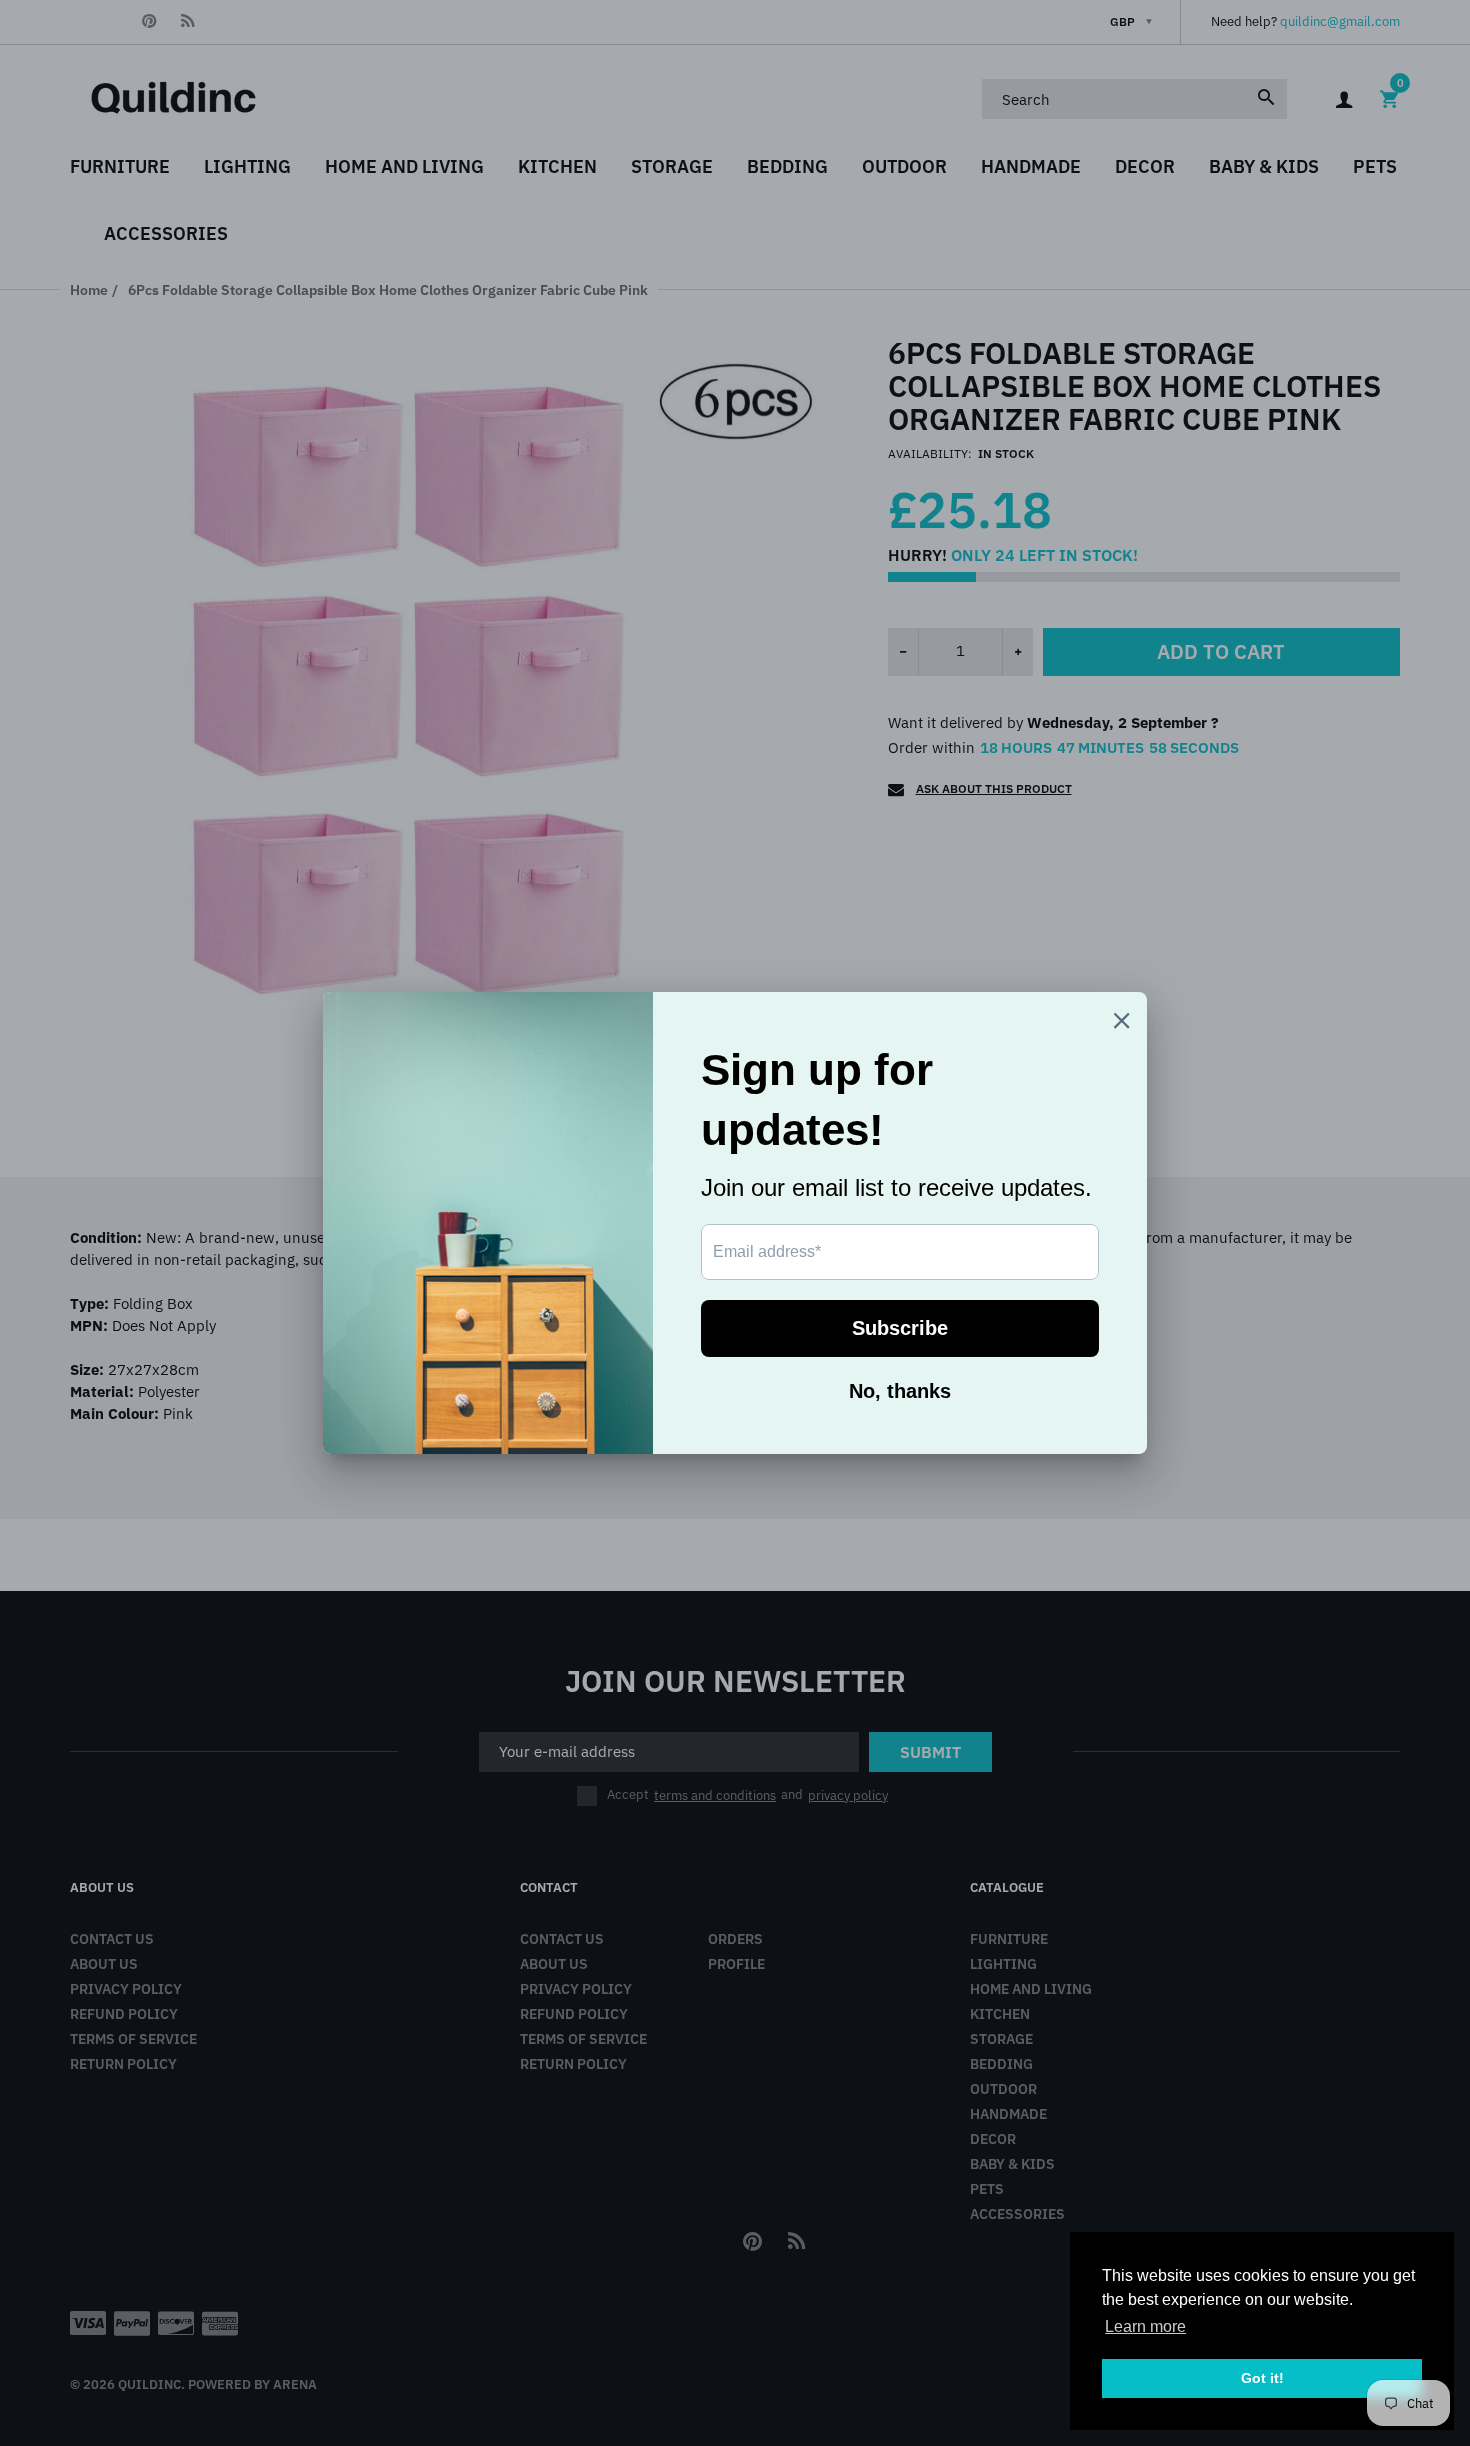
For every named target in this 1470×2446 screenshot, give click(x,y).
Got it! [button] (1262, 2378)
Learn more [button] (1145, 2326)
